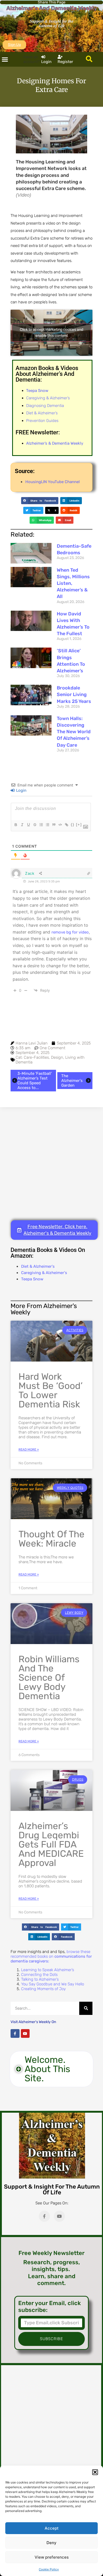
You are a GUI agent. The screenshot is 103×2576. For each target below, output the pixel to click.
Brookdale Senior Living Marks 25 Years (74, 694)
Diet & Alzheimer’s (42, 413)
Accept (52, 2528)
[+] (79, 825)
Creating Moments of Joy (43, 1989)
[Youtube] (25, 2034)
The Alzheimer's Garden (72, 1081)
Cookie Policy (49, 2569)
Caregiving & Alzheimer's (44, 1273)
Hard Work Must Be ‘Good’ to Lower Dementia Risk (51, 1390)
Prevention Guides (42, 421)
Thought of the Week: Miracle (51, 1539)
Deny (51, 2543)
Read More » (29, 1450)
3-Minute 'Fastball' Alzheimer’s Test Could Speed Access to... (35, 1081)
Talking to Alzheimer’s (40, 1979)
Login (21, 790)
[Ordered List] (41, 825)
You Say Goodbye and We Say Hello (53, 1984)
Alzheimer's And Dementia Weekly (52, 8)
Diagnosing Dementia (45, 406)
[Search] (86, 2008)
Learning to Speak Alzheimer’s (48, 1970)
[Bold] (16, 825)
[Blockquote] (54, 825)
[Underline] (28, 825)
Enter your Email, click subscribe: (50, 2307)
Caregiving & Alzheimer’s (48, 398)
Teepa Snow (32, 1279)
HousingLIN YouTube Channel (53, 482)
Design (57, 1057)
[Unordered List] (47, 825)
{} (73, 825)
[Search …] (89, 59)
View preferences (52, 2557)
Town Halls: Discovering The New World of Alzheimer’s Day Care (74, 732)
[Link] (66, 825)
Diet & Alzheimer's (38, 1266)
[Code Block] (60, 825)
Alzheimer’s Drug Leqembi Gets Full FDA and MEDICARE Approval (51, 1844)
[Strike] (35, 825)
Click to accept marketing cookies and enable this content (51, 333)
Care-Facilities (36, 1057)
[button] (95, 2472)
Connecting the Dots (39, 1975)
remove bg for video (70, 932)
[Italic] (22, 825)
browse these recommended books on (51, 1956)
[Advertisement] (51, 1164)
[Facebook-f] (15, 2034)
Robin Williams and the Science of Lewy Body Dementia (49, 1678)
